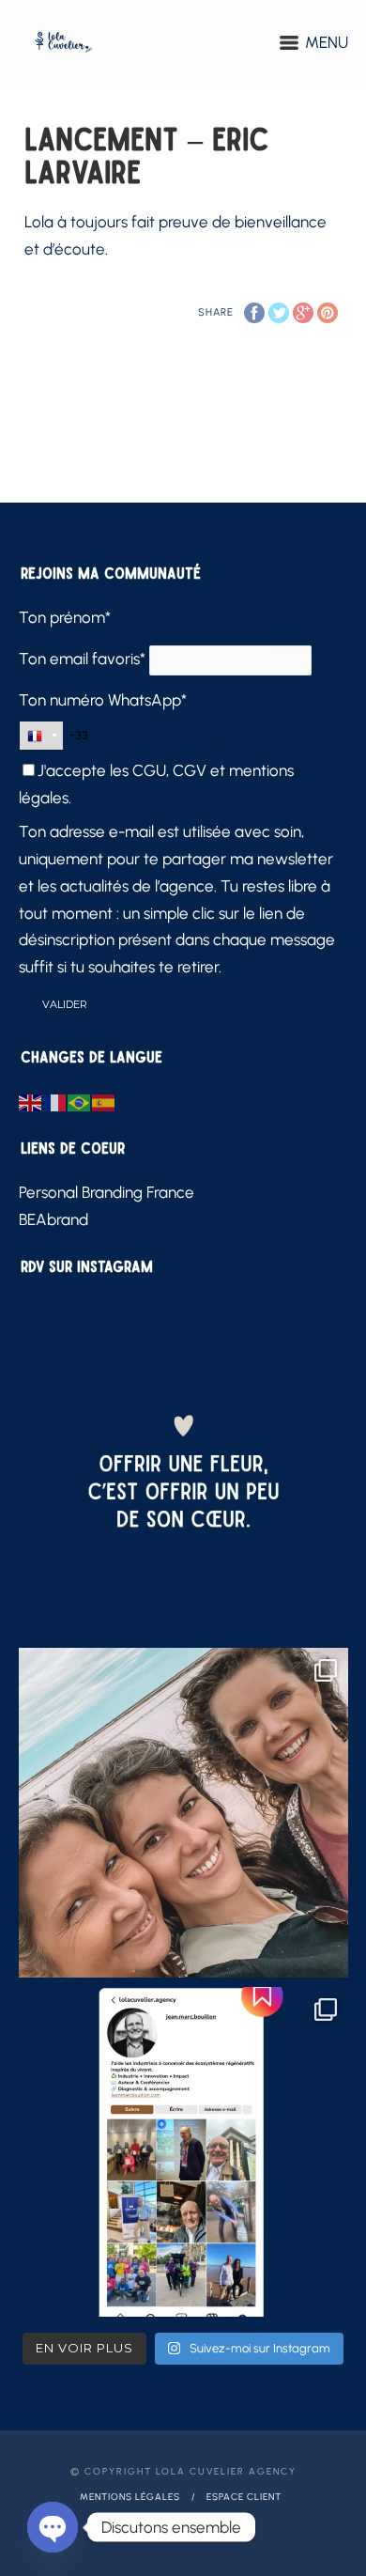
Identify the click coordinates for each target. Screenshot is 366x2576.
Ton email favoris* (82, 659)
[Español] (104, 1101)
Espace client (244, 2497)
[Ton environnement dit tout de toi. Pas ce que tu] (183, 1813)
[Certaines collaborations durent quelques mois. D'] (183, 2152)
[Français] (55, 1101)
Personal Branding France (107, 1192)
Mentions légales (130, 2497)
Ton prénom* (65, 617)
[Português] (80, 1101)
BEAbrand (53, 1219)
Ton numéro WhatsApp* (103, 700)
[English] (31, 1101)
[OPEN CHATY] (53, 2527)
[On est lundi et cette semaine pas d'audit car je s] (183, 1474)
